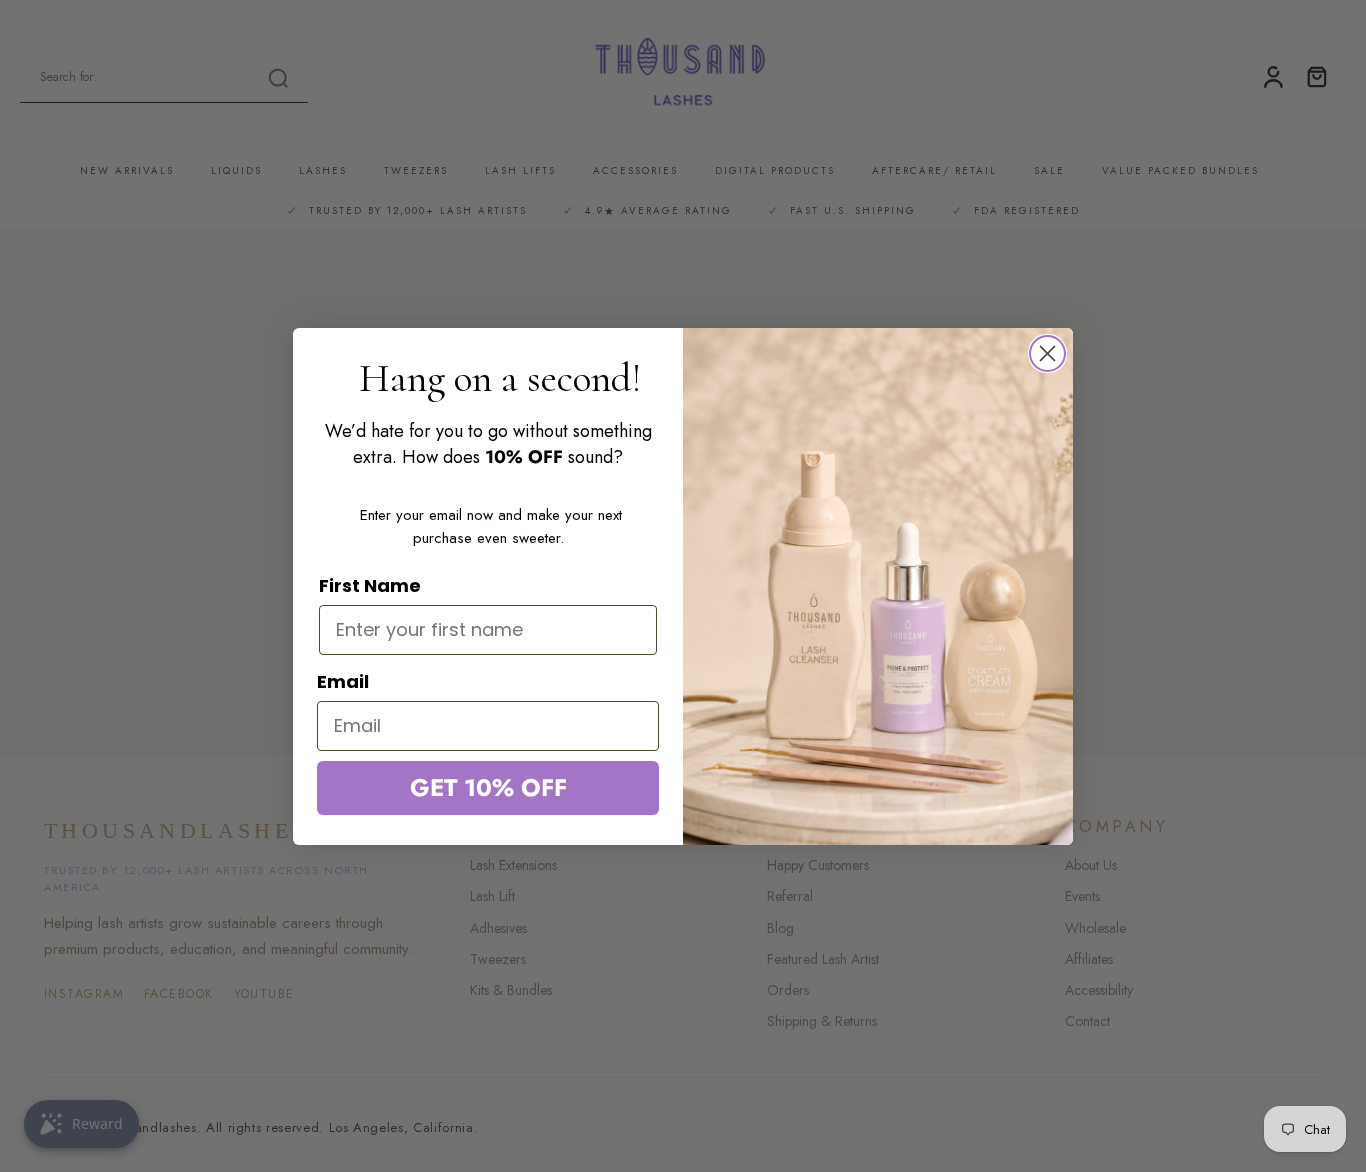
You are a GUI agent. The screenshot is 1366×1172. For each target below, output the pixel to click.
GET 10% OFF (488, 787)
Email (343, 681)
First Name (370, 585)
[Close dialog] (1047, 353)
